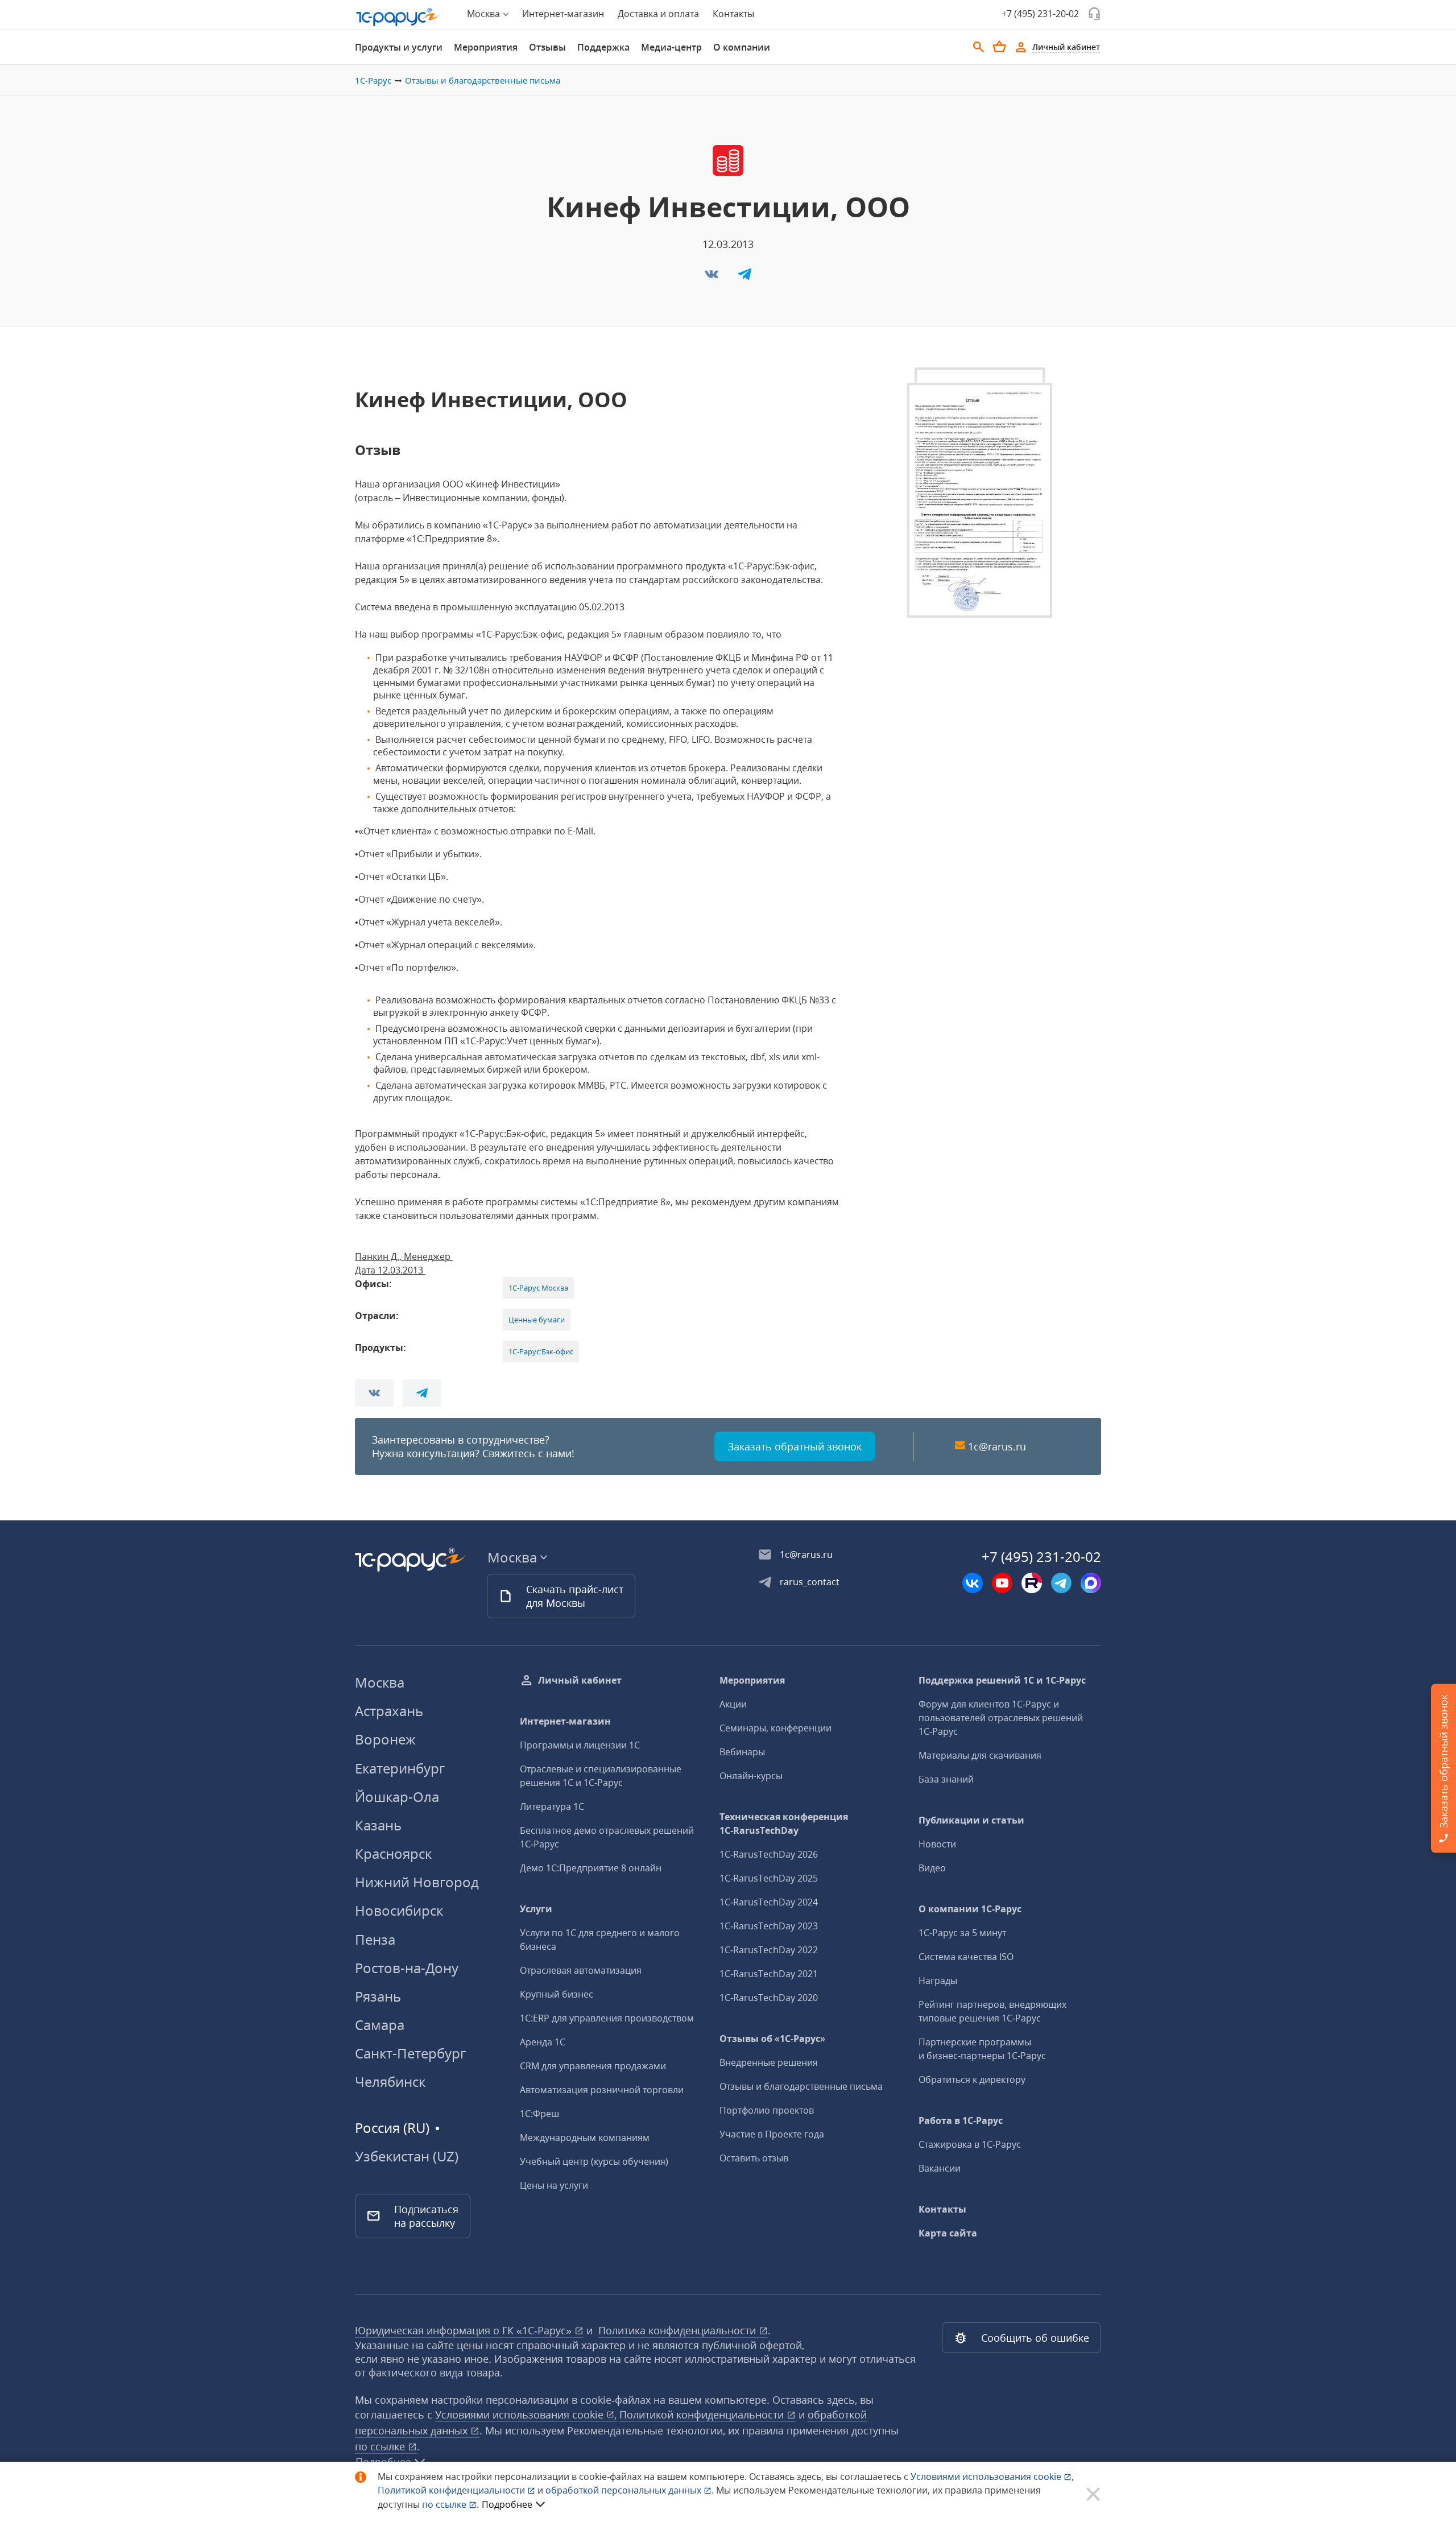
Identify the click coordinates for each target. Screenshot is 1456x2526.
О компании (742, 47)
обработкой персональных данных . (631, 2490)
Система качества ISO (966, 1957)
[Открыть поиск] (979, 47)
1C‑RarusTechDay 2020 (769, 1998)
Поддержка (603, 47)
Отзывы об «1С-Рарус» (772, 2039)
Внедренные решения (769, 2062)
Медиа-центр (671, 47)
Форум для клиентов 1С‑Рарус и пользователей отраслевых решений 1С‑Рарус (1001, 1718)
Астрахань (389, 1711)
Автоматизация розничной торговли (602, 2090)
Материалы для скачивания (980, 1755)
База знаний (946, 1779)
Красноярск (393, 1853)
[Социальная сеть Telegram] (1061, 1583)
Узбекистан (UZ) (407, 2156)
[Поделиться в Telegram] (744, 278)
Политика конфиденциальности (679, 2330)
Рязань (378, 1996)
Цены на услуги (554, 2185)
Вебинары (742, 1752)
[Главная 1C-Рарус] (398, 17)
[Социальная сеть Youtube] (1002, 1583)
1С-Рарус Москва (538, 1288)
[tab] (399, 47)
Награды (938, 1981)
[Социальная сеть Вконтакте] (973, 1583)
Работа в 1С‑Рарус (961, 2120)
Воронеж (385, 1739)
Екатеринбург (400, 1768)
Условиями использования (992, 2477)
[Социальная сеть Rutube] (1032, 1583)
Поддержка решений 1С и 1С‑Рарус (1002, 1680)
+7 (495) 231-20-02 (1040, 14)
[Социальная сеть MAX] (1091, 1583)
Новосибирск (399, 1910)
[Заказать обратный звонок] (1094, 14)
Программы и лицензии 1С (580, 1745)
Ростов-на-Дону (407, 1968)
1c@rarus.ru (997, 1446)
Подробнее (507, 2504)
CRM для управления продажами (593, 2066)
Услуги (536, 1909)
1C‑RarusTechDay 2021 (769, 1974)
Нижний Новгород (417, 1882)
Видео (932, 1868)
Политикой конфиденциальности (452, 2490)
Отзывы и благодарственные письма (483, 80)
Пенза (375, 1939)
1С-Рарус (373, 80)
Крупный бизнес (557, 1994)
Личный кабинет (580, 1680)
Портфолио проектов (767, 2110)
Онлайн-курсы (751, 1776)
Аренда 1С (543, 2042)
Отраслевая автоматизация (581, 1970)
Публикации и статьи (971, 1820)
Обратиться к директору (972, 2079)
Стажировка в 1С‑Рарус (970, 2144)
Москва (380, 1682)
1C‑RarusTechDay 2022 (769, 1950)
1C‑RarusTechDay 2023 (769, 1926)
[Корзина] (999, 47)
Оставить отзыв (754, 2158)
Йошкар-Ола (397, 1797)
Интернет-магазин (563, 14)
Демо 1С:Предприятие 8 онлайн (591, 1868)
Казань (378, 1825)
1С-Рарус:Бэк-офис (541, 1351)
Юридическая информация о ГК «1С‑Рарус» (465, 2330)
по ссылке (381, 2446)
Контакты (733, 14)
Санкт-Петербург (410, 2053)
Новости (937, 1844)
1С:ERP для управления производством (607, 2018)
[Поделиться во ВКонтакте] (713, 278)
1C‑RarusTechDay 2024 (769, 1902)
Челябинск (390, 2081)
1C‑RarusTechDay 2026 (769, 1854)
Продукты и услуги (399, 47)
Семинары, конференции (775, 1728)
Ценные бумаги (537, 1320)
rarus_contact (810, 1582)
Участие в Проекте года (772, 2134)
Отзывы (547, 47)
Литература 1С (552, 1806)
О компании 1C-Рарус (970, 1909)
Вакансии (940, 2168)
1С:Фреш (539, 2114)
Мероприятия (486, 47)
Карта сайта (948, 2233)
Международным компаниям (585, 2138)
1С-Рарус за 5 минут (962, 1933)
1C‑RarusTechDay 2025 (769, 1878)
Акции (733, 1704)
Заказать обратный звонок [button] (795, 1446)
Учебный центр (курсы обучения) (594, 2161)
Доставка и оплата (658, 14)
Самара (380, 2025)
